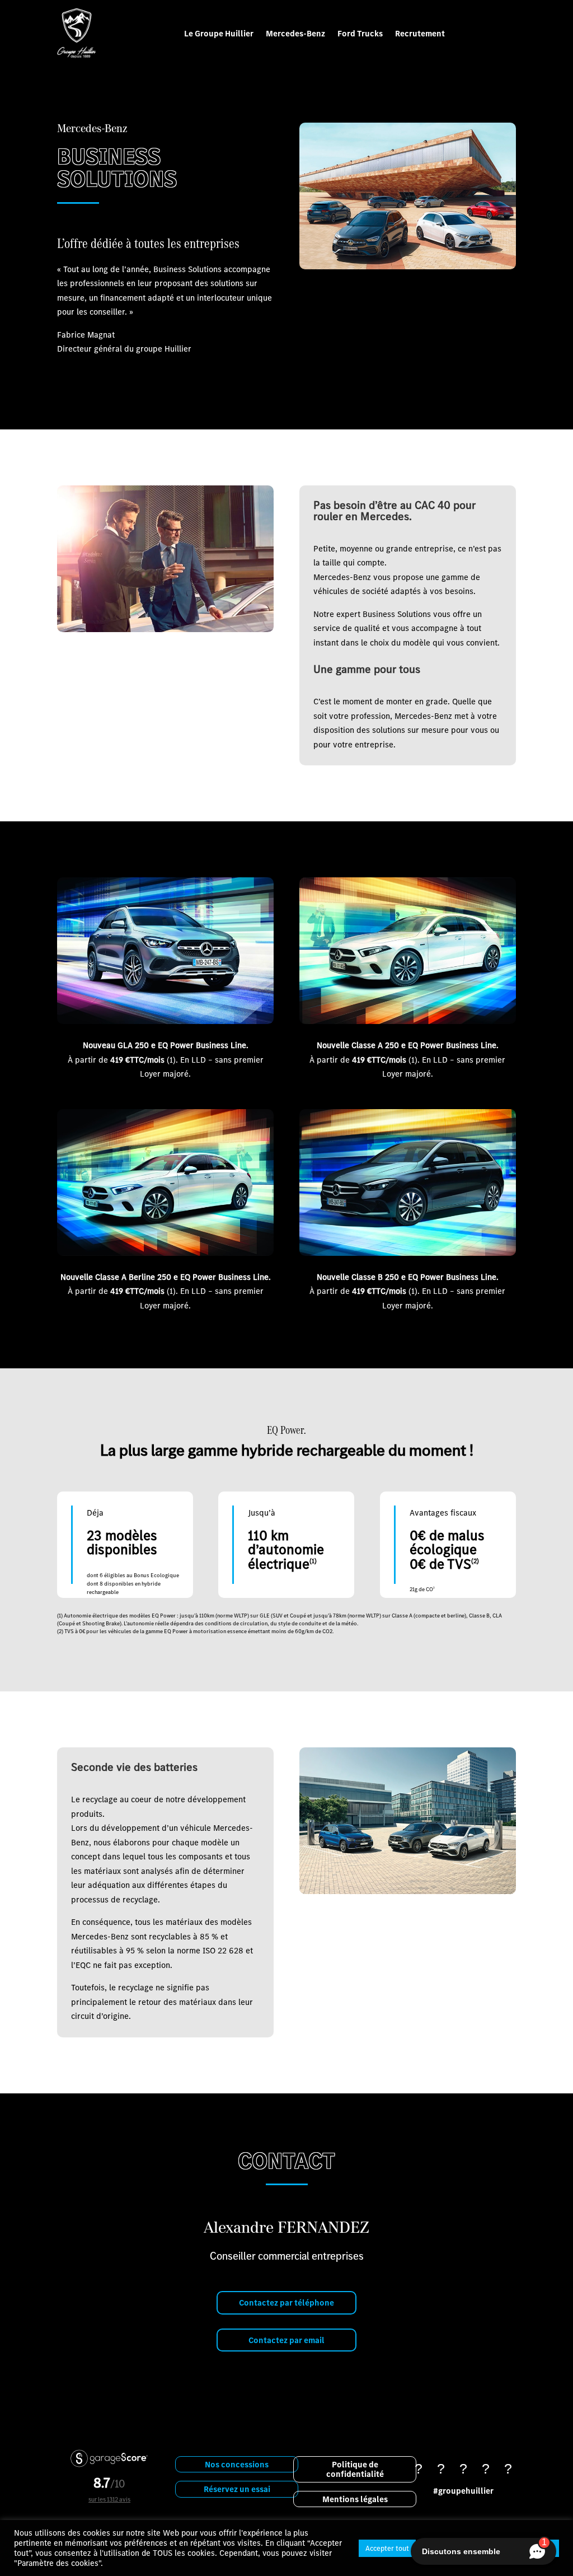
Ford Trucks (360, 33)
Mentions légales (355, 2499)
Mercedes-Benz (295, 33)
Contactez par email (286, 2340)
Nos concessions (237, 2464)
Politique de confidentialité (355, 2469)
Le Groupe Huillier (219, 33)
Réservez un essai (237, 2489)
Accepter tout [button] (387, 2548)
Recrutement (420, 33)
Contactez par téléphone (286, 2302)
